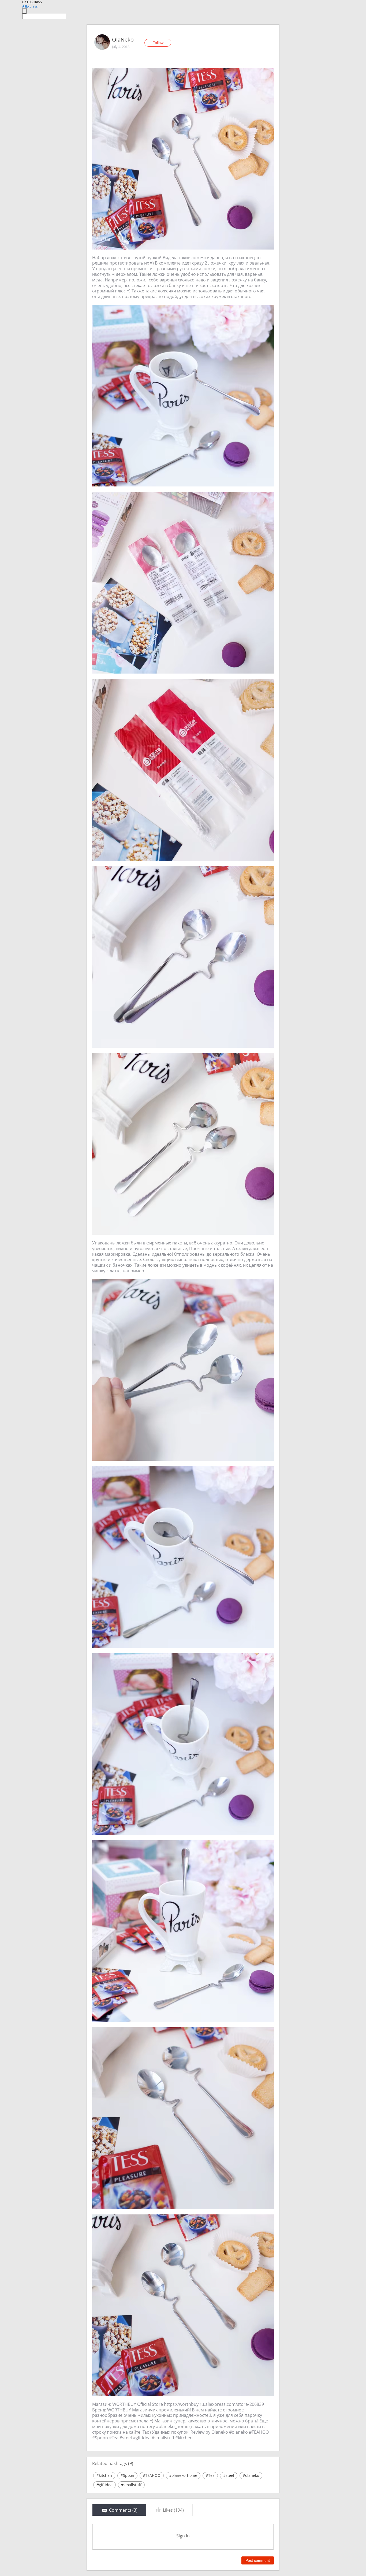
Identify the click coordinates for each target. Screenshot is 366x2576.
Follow (158, 43)
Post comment (258, 2560)
